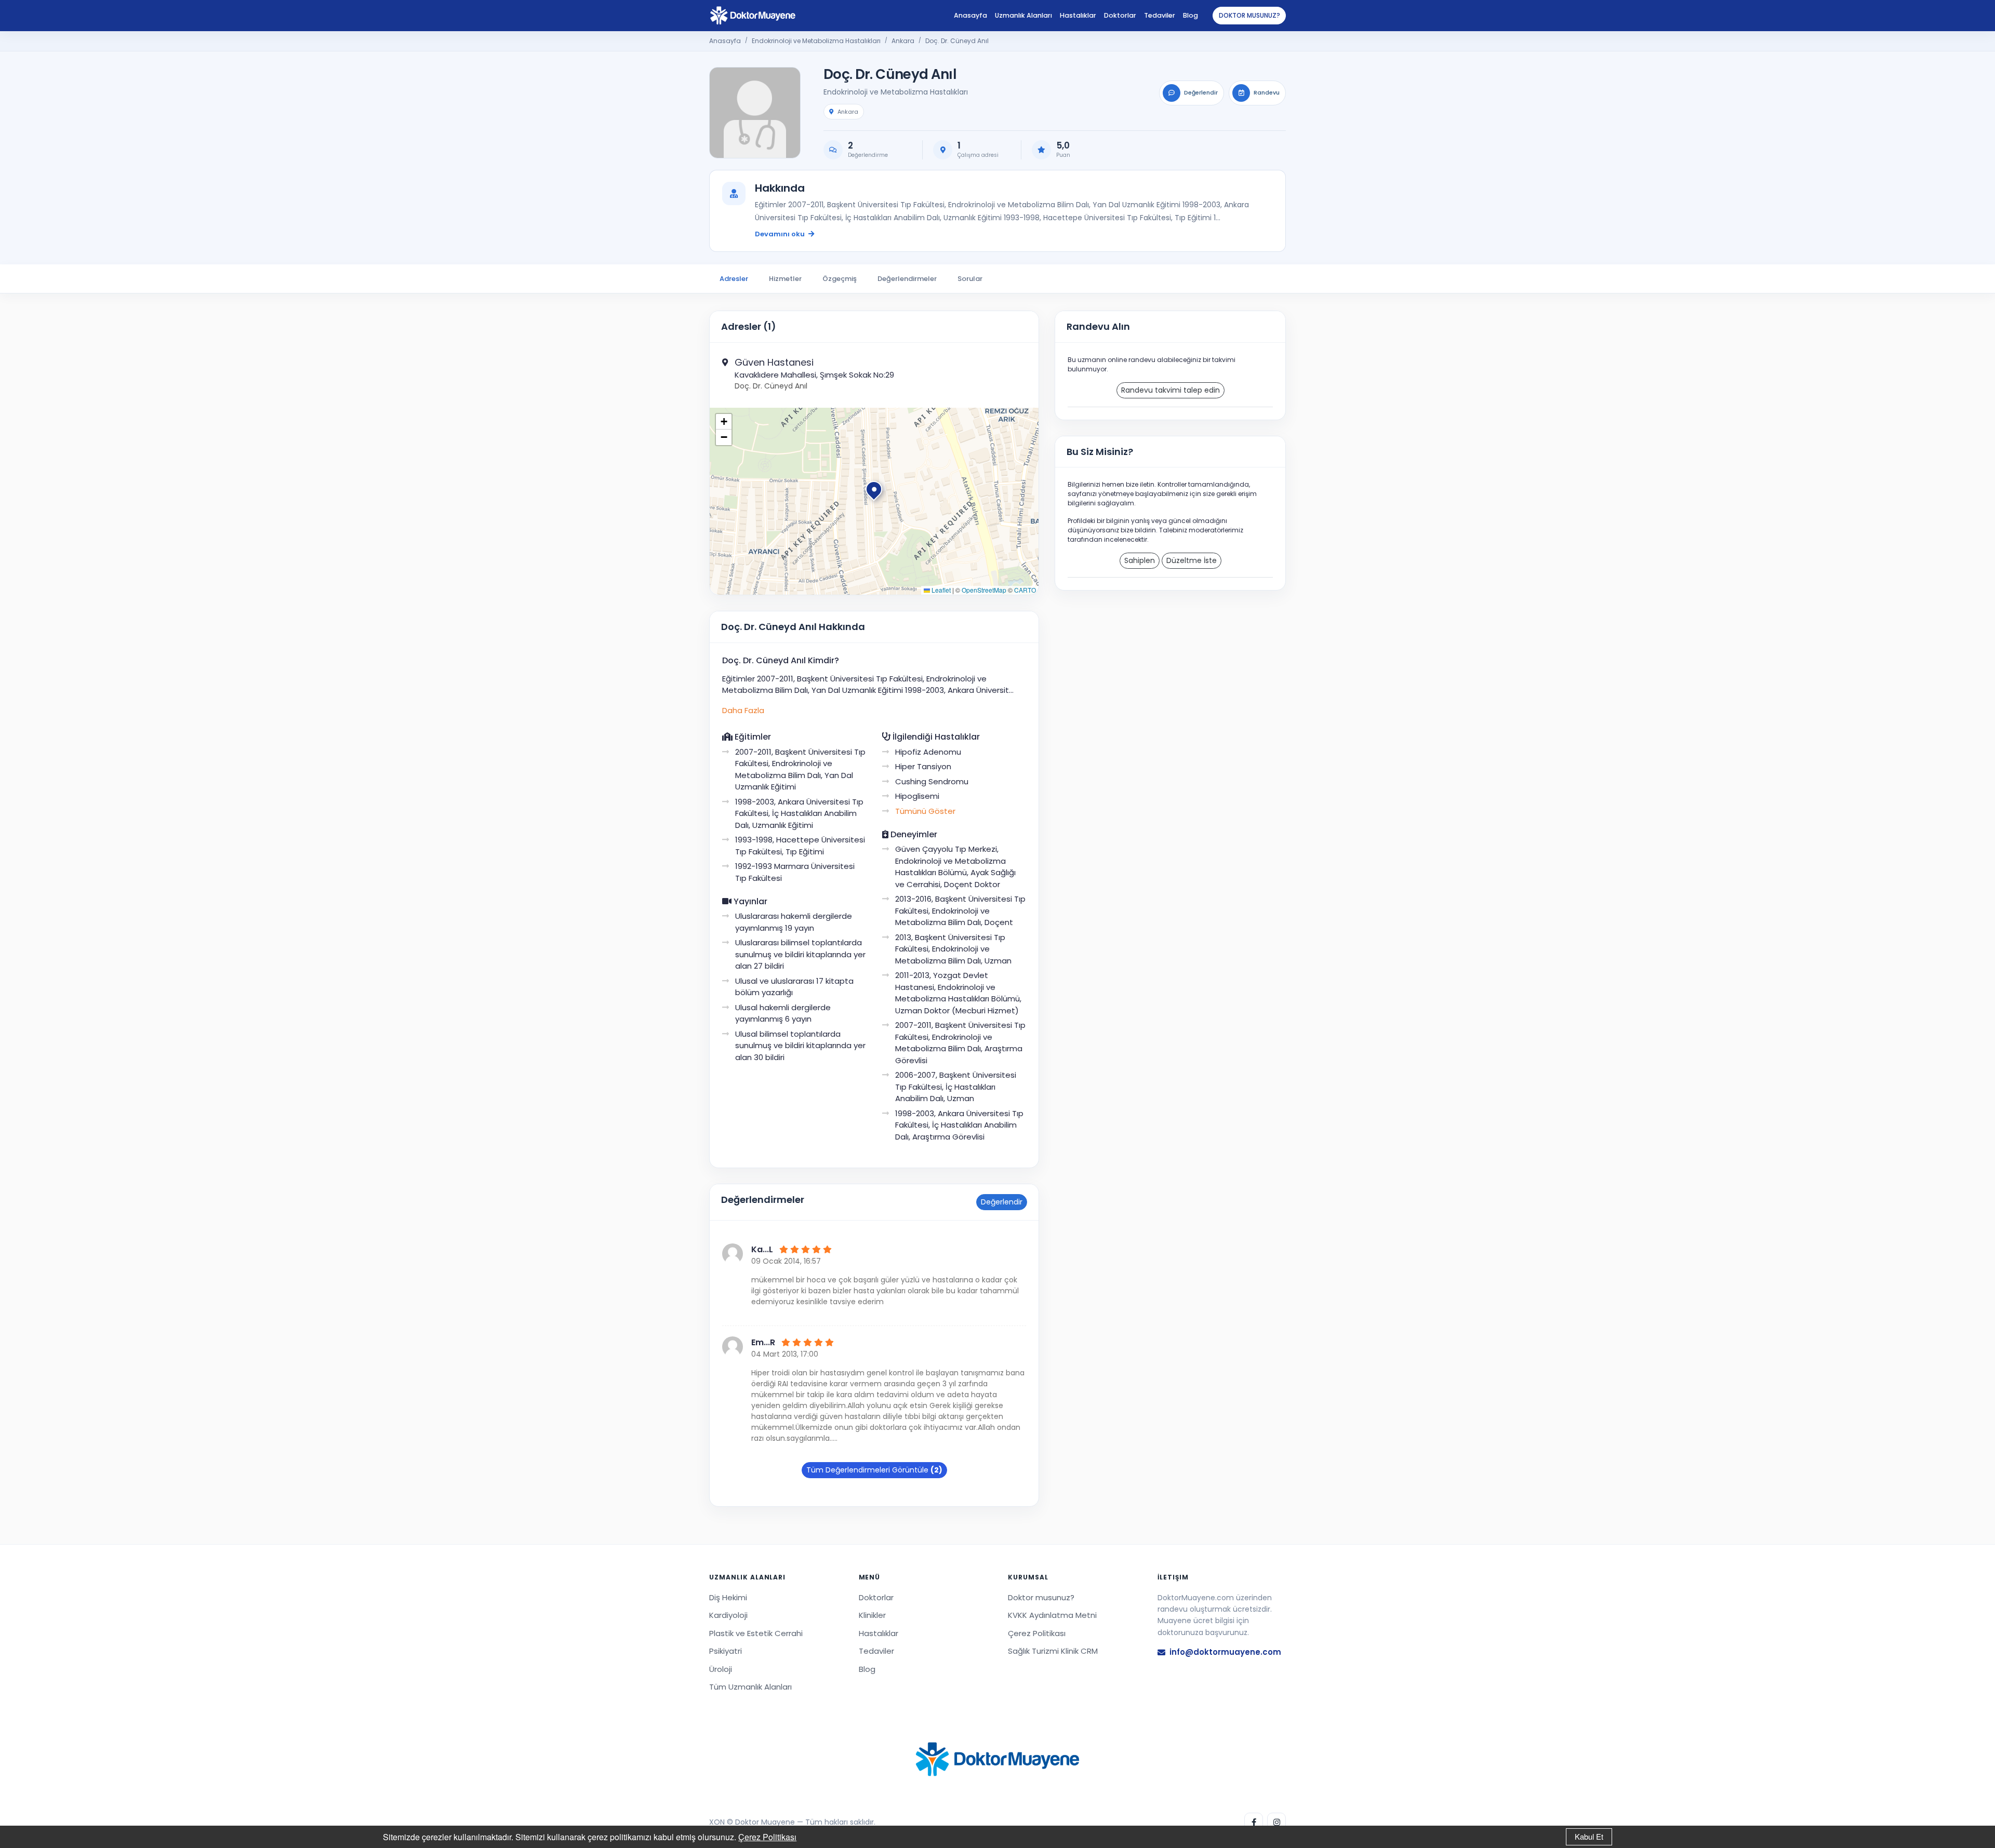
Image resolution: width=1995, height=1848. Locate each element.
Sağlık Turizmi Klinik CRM (1053, 1651)
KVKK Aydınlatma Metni (1052, 1615)
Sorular (970, 279)
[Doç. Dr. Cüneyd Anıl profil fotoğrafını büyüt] (755, 113)
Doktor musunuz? (1249, 15)
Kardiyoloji (728, 1615)
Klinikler (872, 1615)
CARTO (1025, 590)
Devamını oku (780, 234)
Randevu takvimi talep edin (1171, 390)
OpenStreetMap (984, 590)
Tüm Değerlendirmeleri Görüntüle (874, 1470)
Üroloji (721, 1669)
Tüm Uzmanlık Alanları (750, 1687)
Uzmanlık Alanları (1023, 15)
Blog (1191, 15)
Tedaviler (1160, 15)
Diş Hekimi (728, 1597)
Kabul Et (1589, 1836)
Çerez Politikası (767, 1837)
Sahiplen (1140, 560)
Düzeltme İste (1192, 560)
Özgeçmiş (840, 279)
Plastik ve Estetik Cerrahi (756, 1633)
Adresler (734, 279)
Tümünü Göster (925, 811)
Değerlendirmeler (907, 279)
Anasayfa (970, 15)
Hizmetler (785, 279)
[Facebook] (1254, 1822)
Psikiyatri (726, 1651)
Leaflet (940, 590)
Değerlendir (1002, 1202)
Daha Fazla (743, 710)
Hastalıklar (1078, 15)
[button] (874, 491)
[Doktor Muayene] (997, 1759)
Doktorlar (1120, 15)
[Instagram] (1276, 1822)
